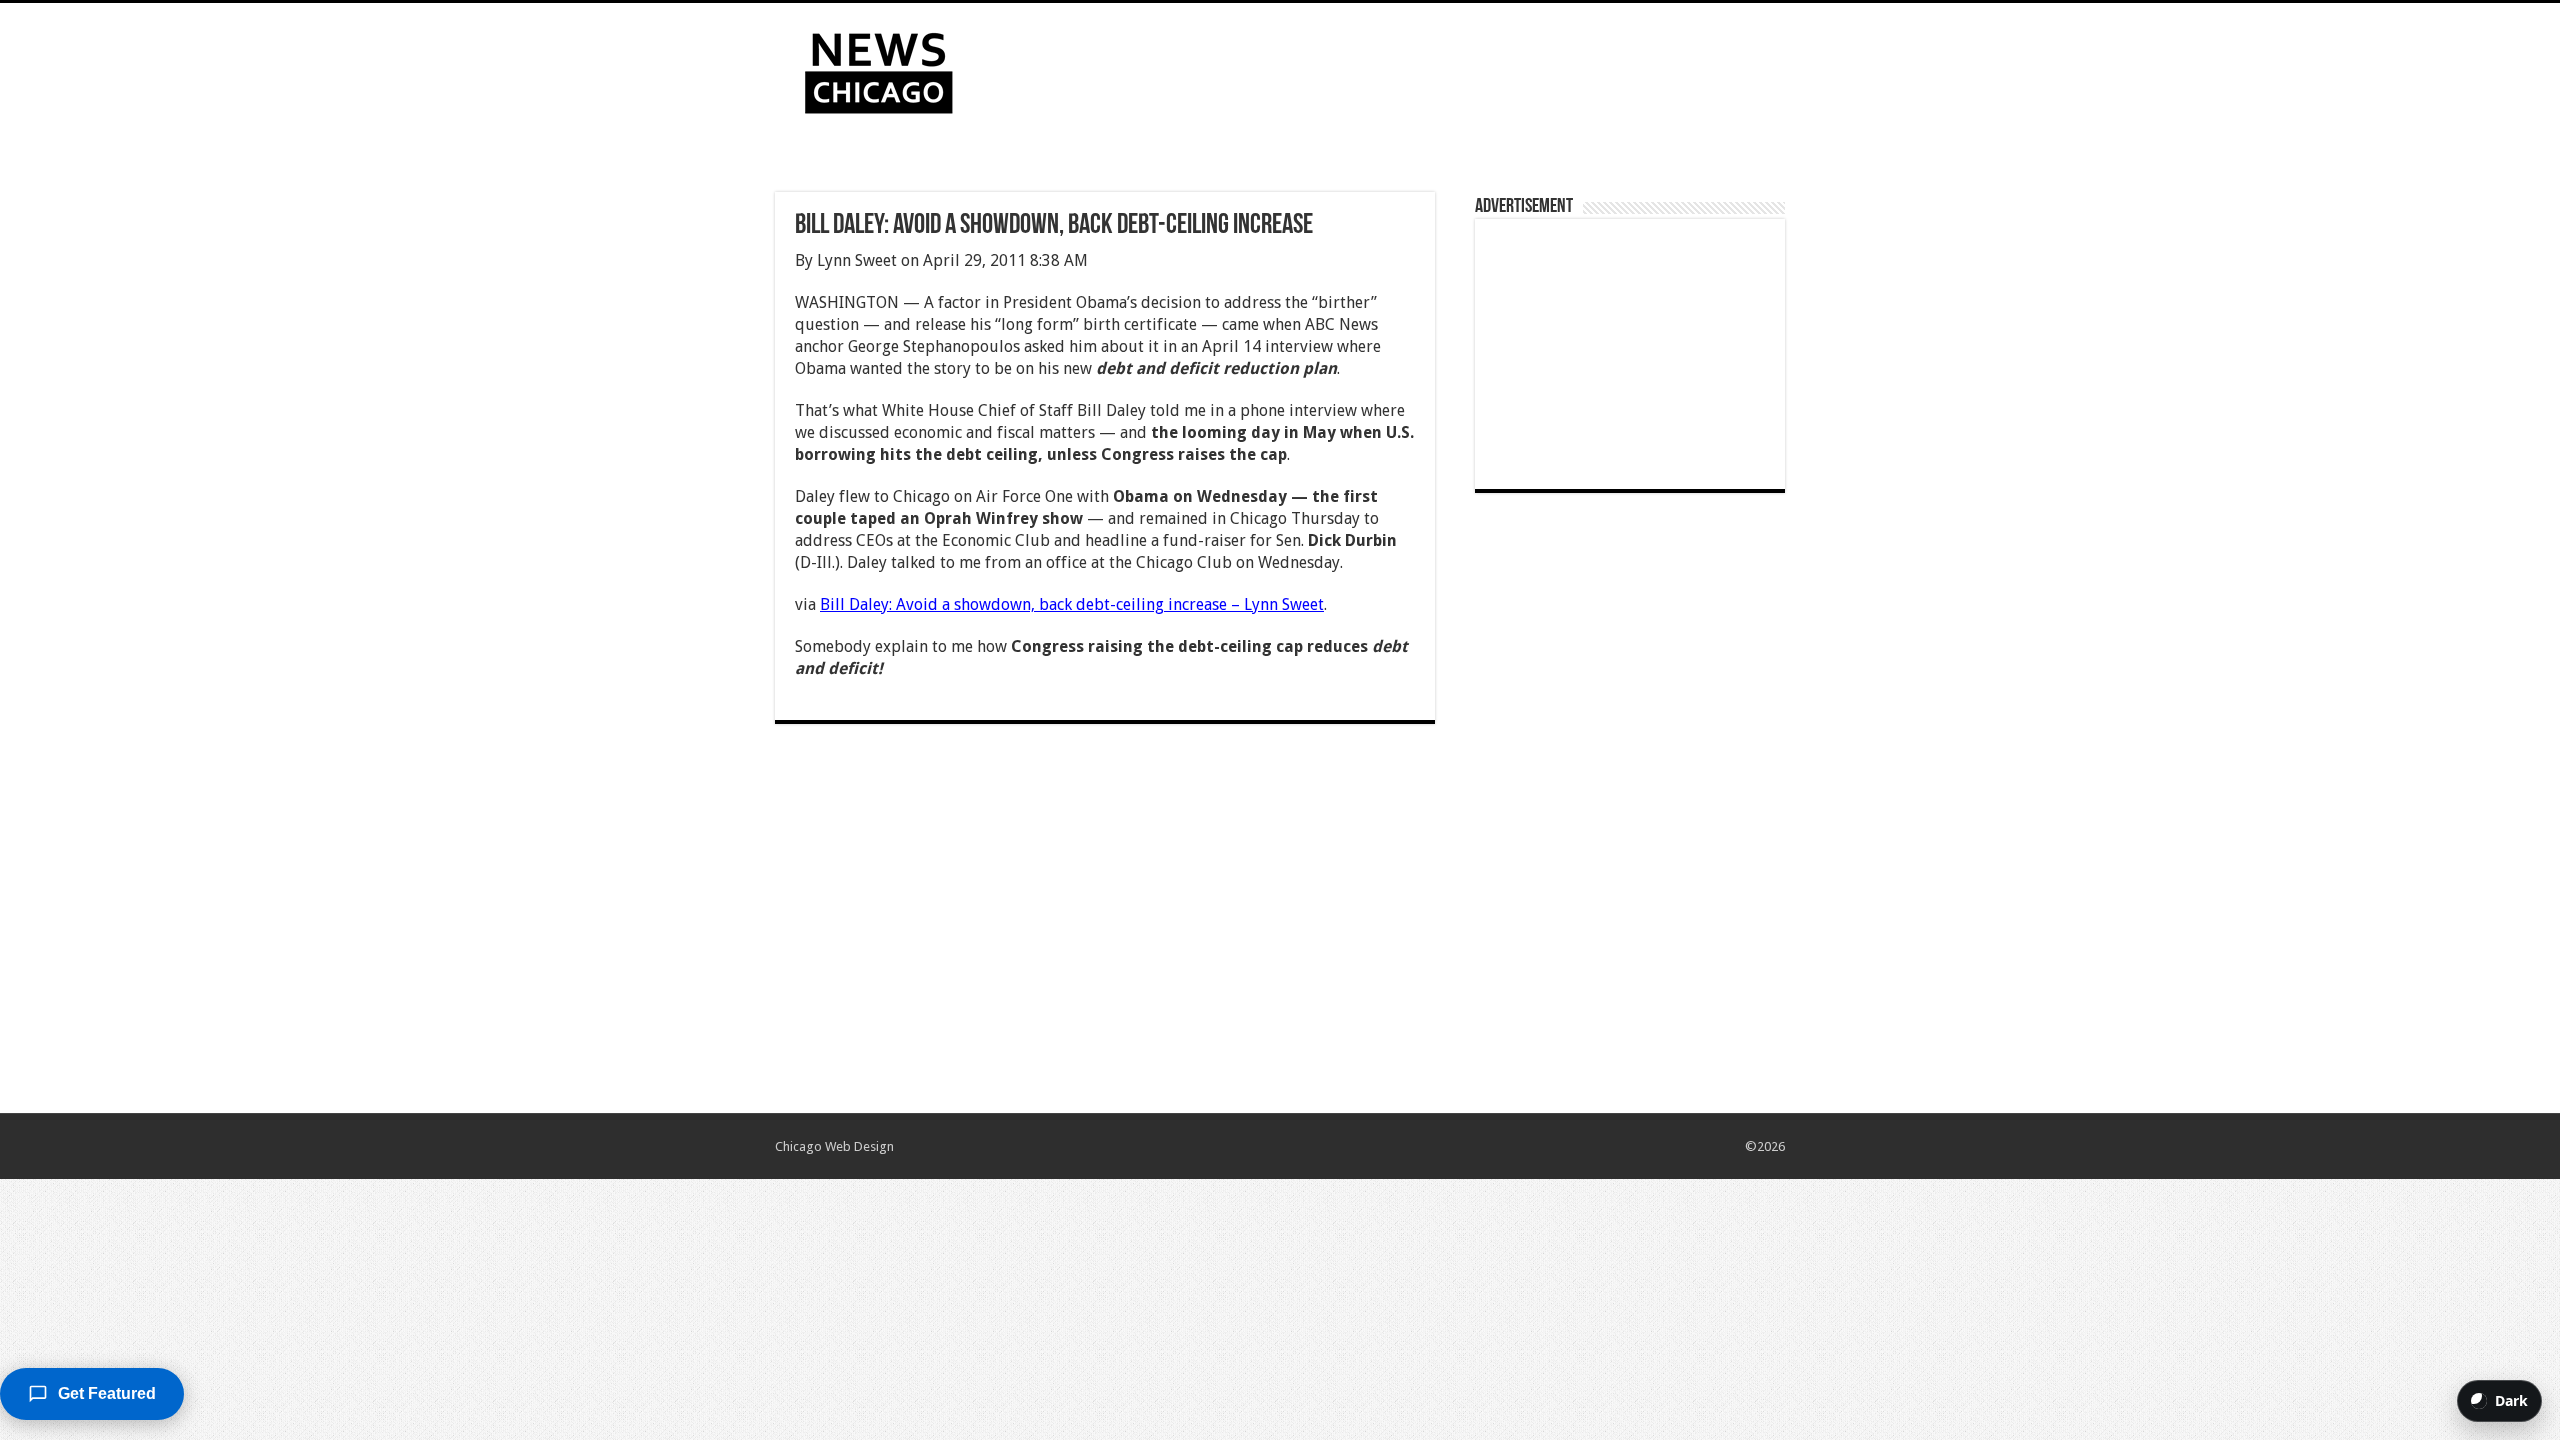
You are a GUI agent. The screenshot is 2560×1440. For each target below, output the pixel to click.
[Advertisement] (1406, 68)
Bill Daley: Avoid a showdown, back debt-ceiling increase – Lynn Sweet (1072, 604)
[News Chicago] (879, 69)
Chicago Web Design (834, 1146)
